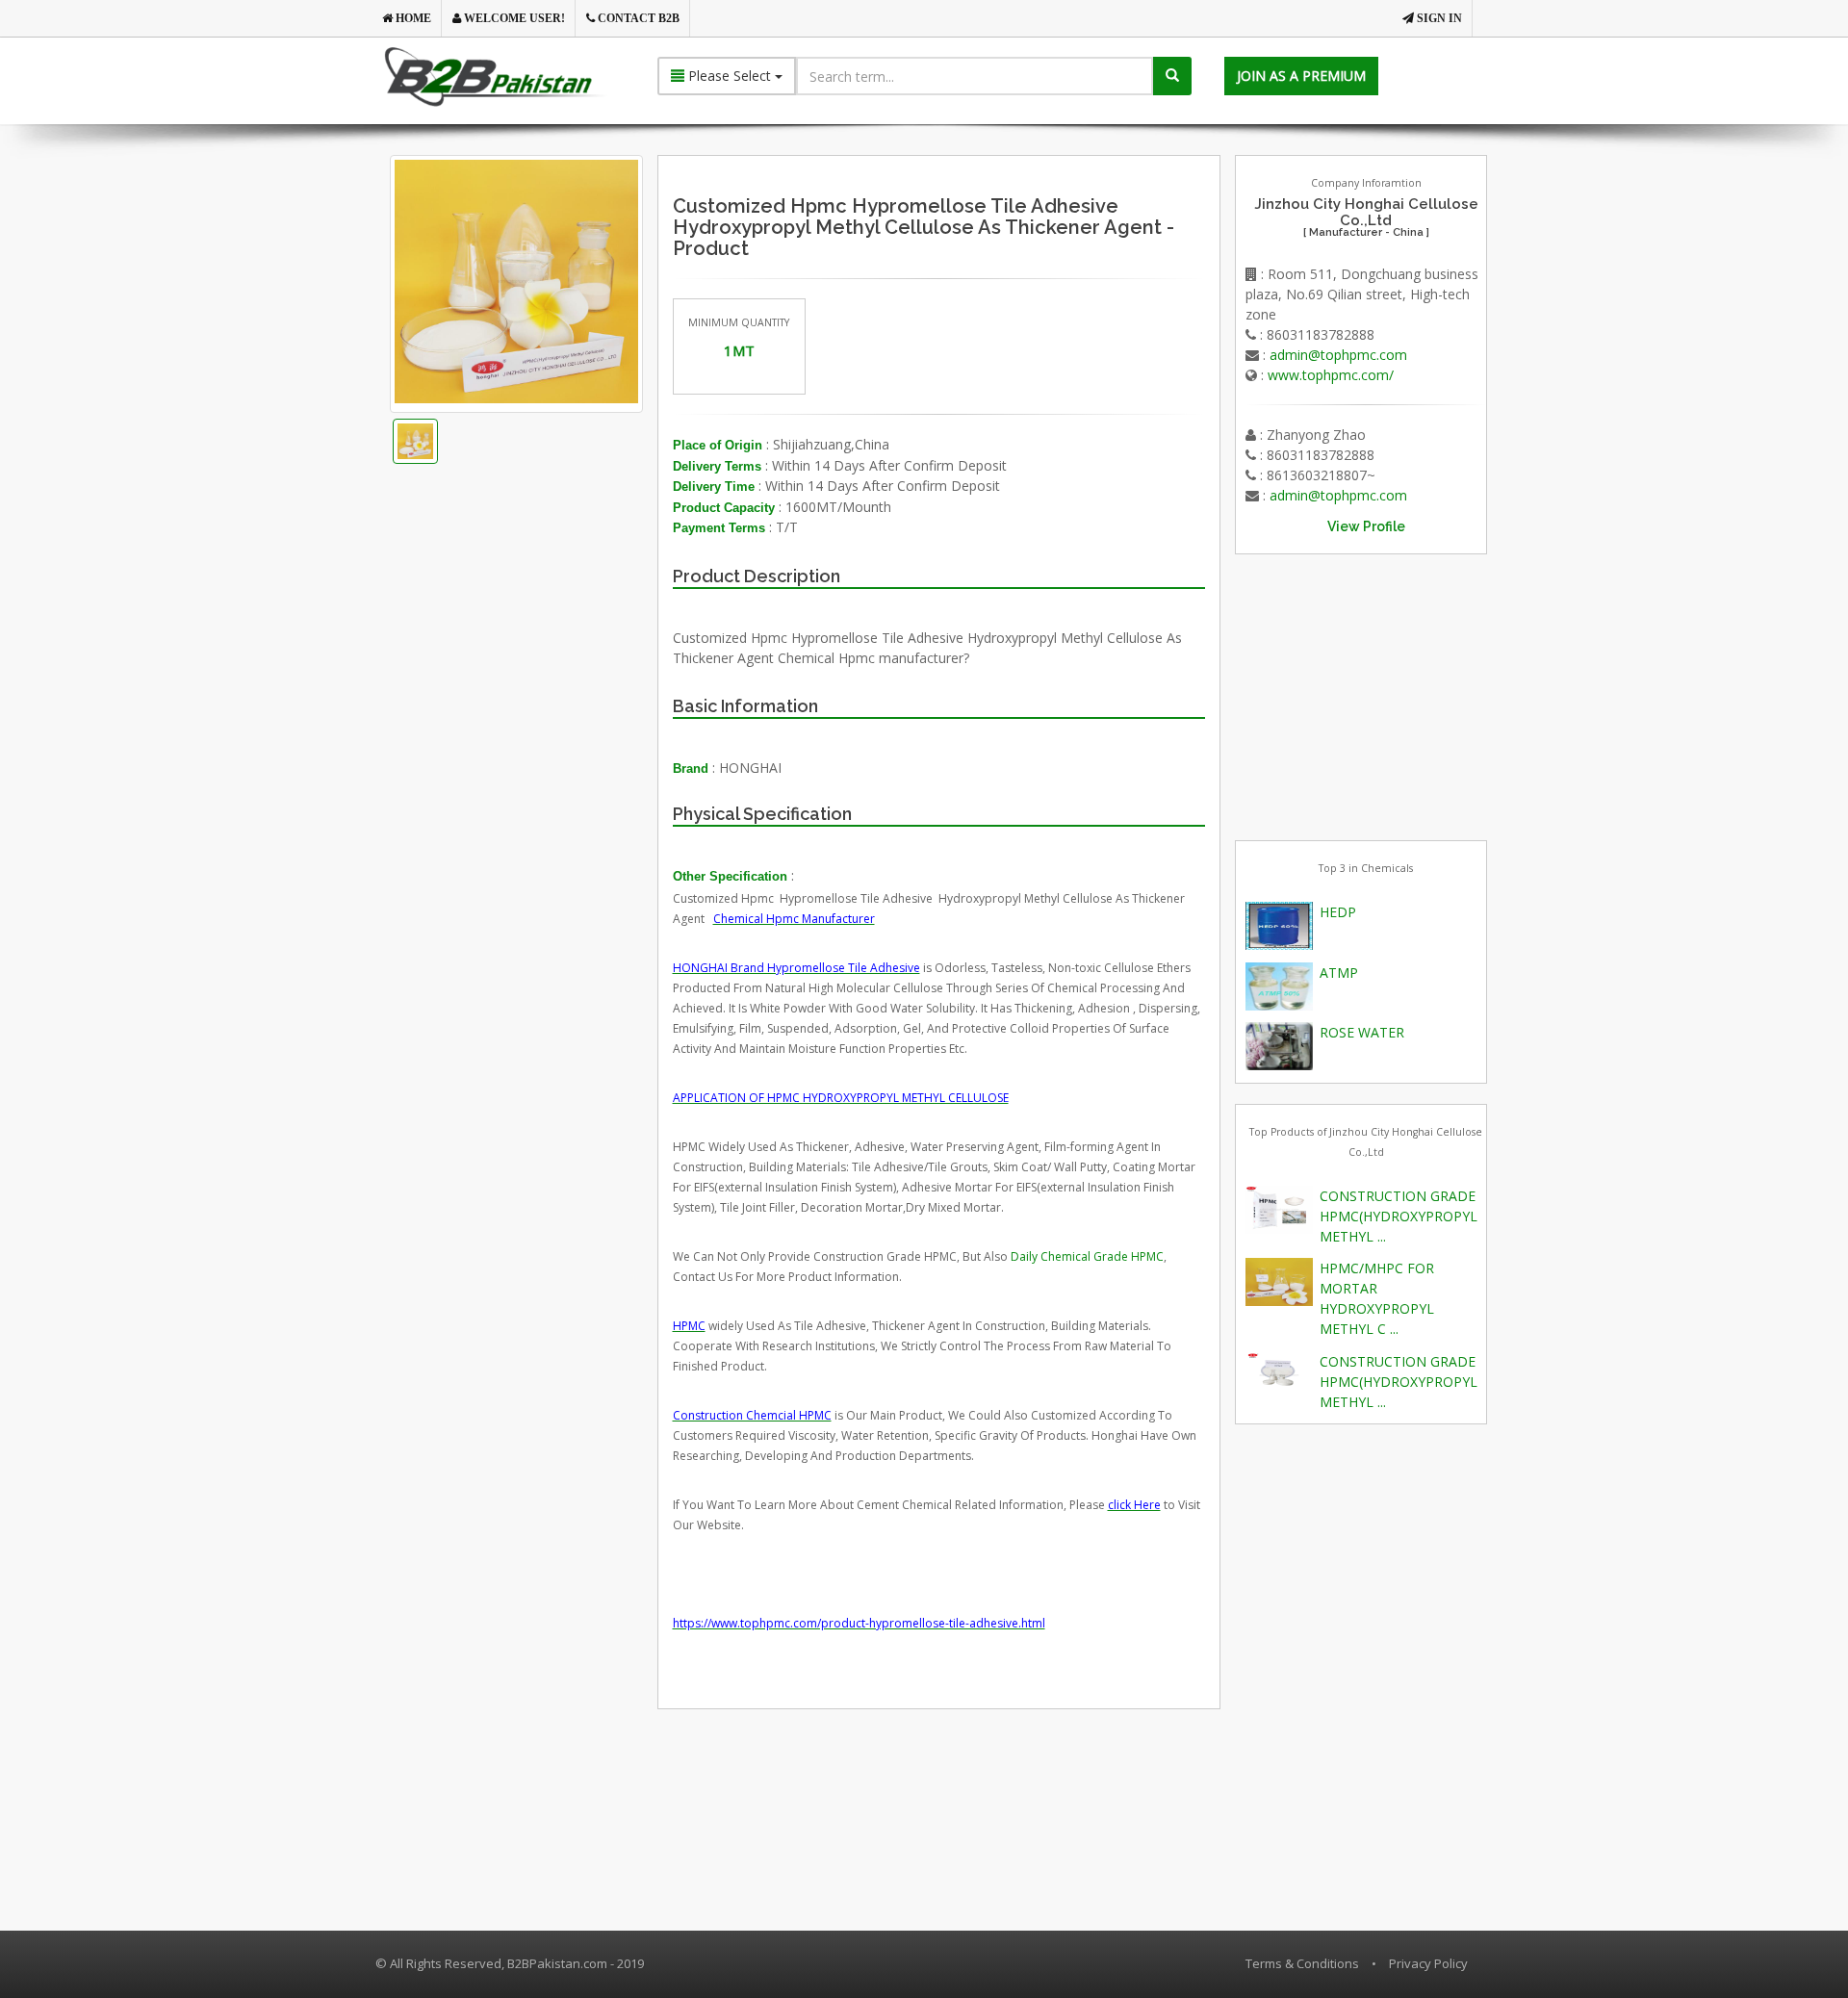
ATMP (1339, 973)
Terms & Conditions (1302, 1963)
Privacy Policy (1428, 1963)
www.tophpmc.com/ (1331, 375)
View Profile (1366, 526)
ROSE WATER (1362, 1032)
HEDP (1338, 912)
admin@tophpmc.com (1338, 355)
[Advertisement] (548, 719)
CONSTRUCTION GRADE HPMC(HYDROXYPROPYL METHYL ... (1399, 1216)
